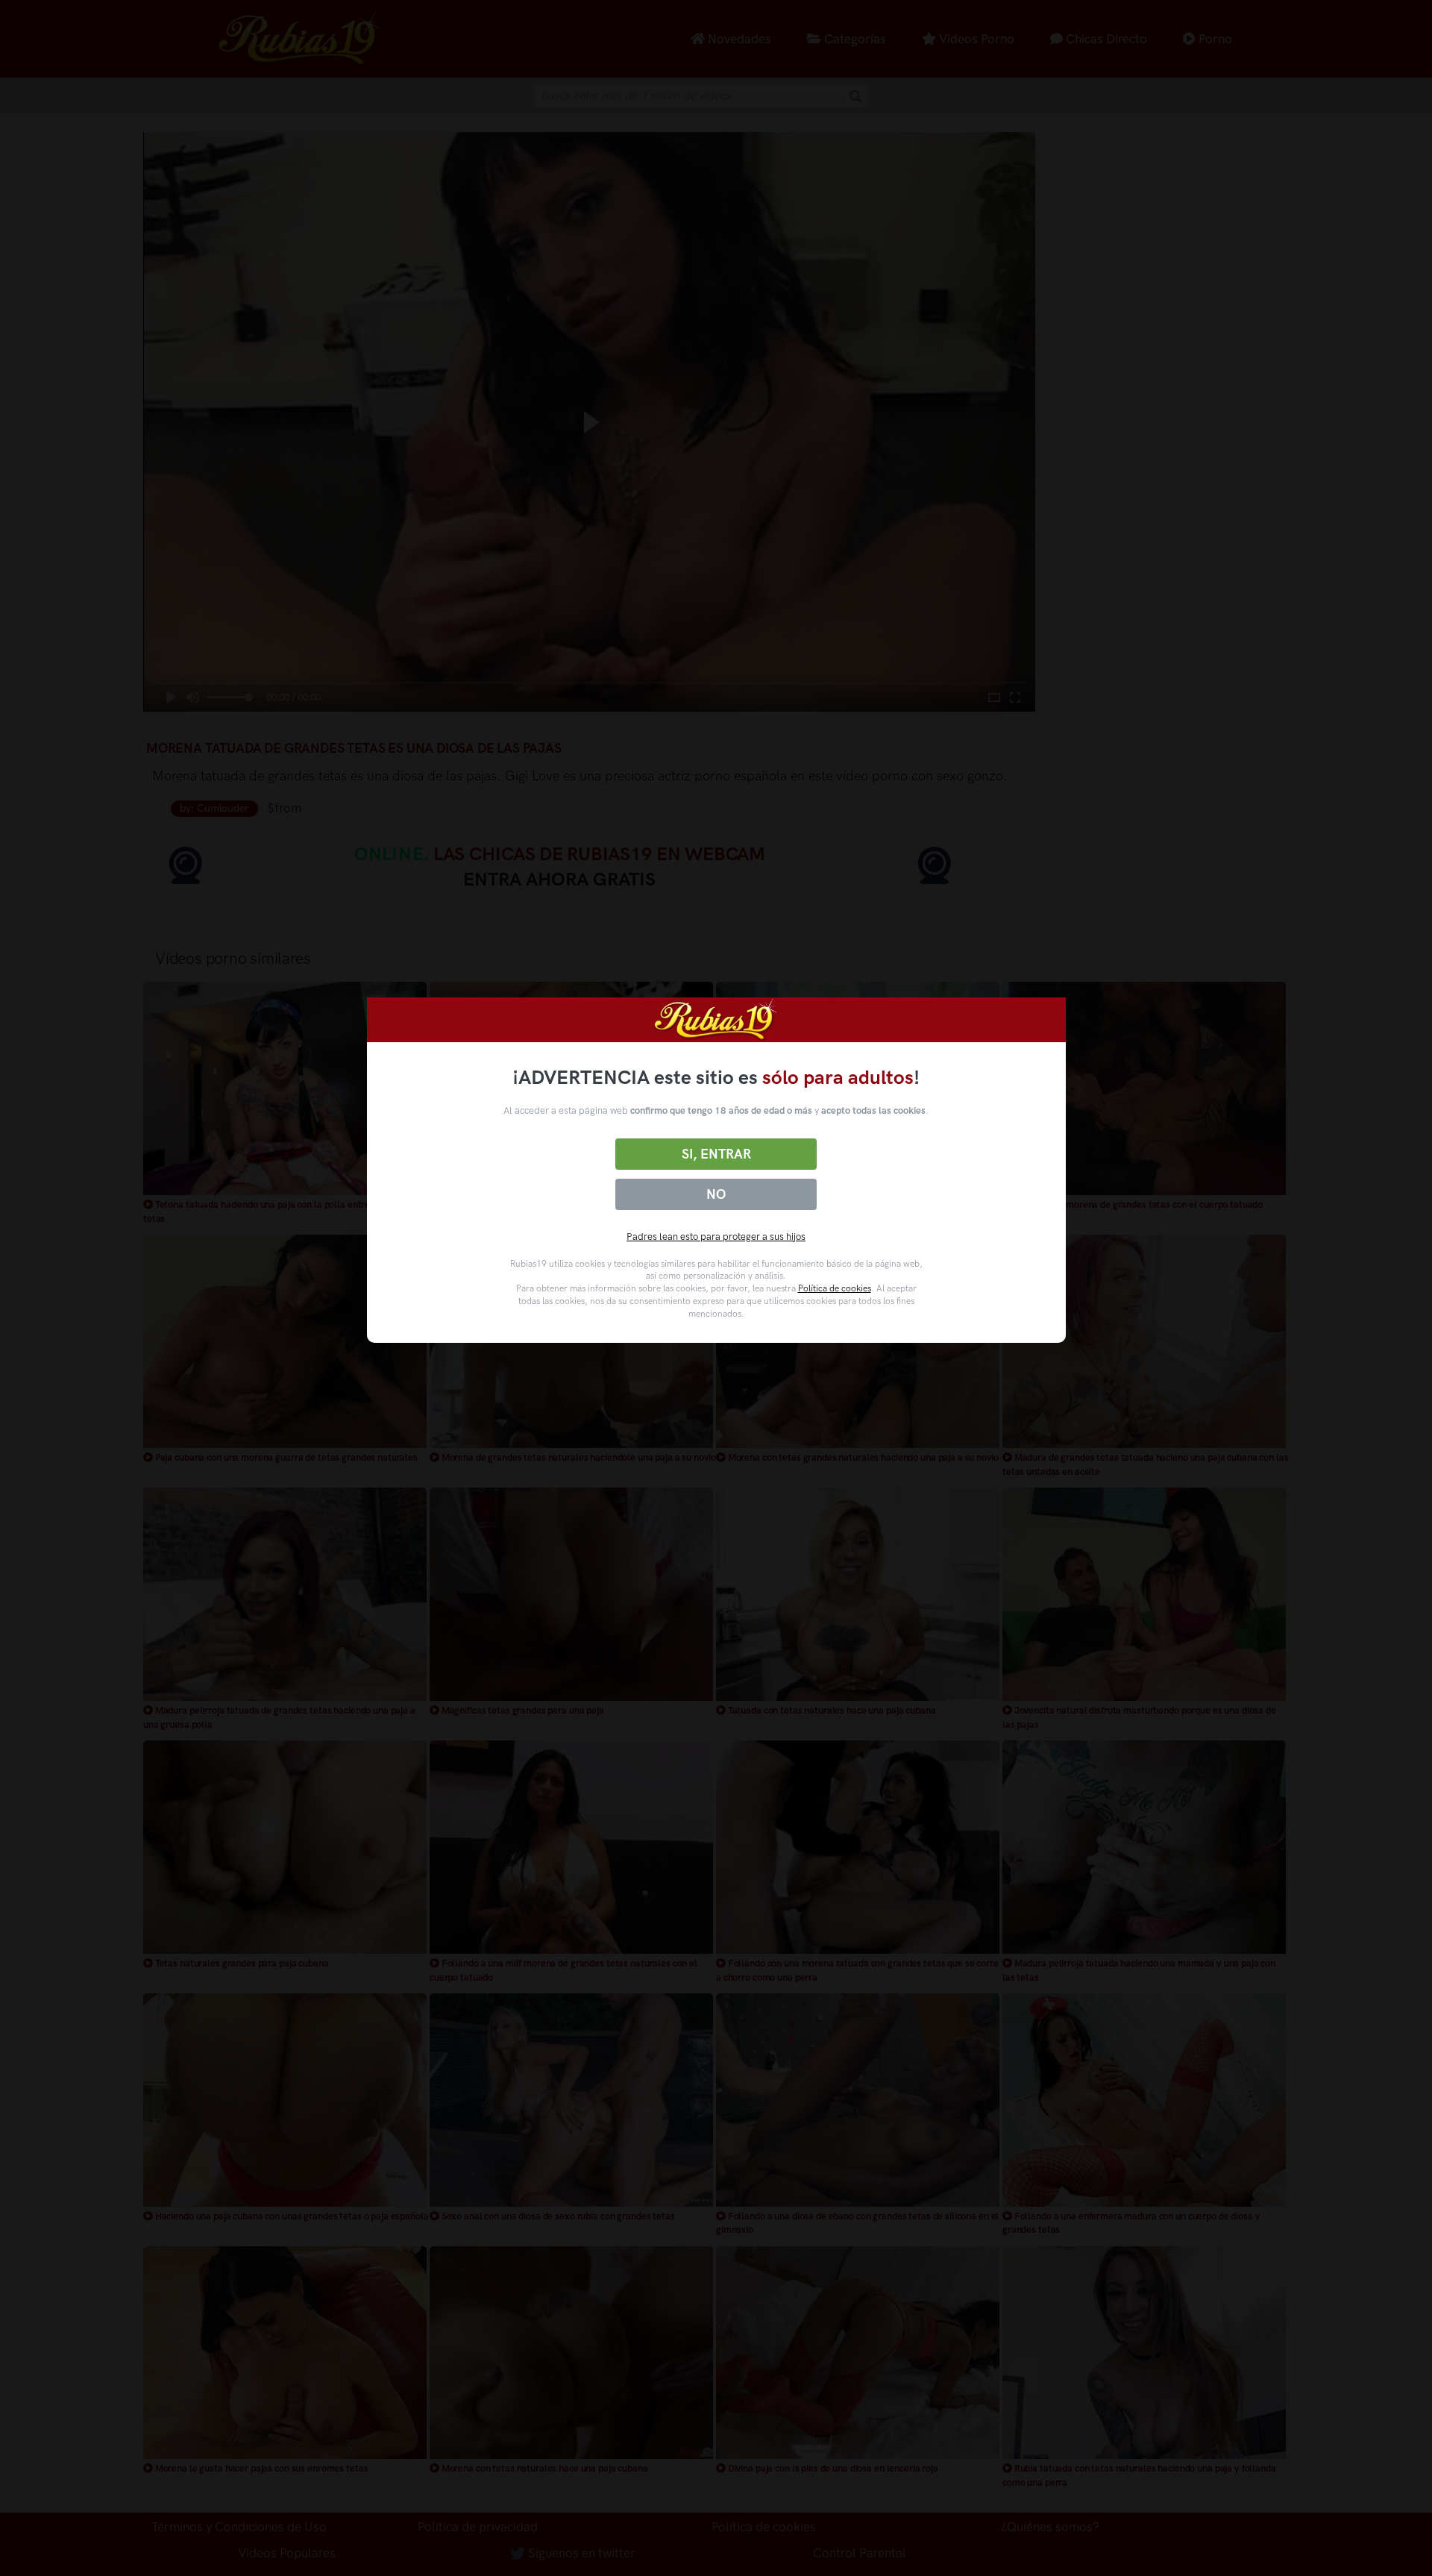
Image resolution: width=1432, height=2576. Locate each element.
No (716, 1194)
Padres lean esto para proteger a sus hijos (716, 1237)
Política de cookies (835, 1288)
